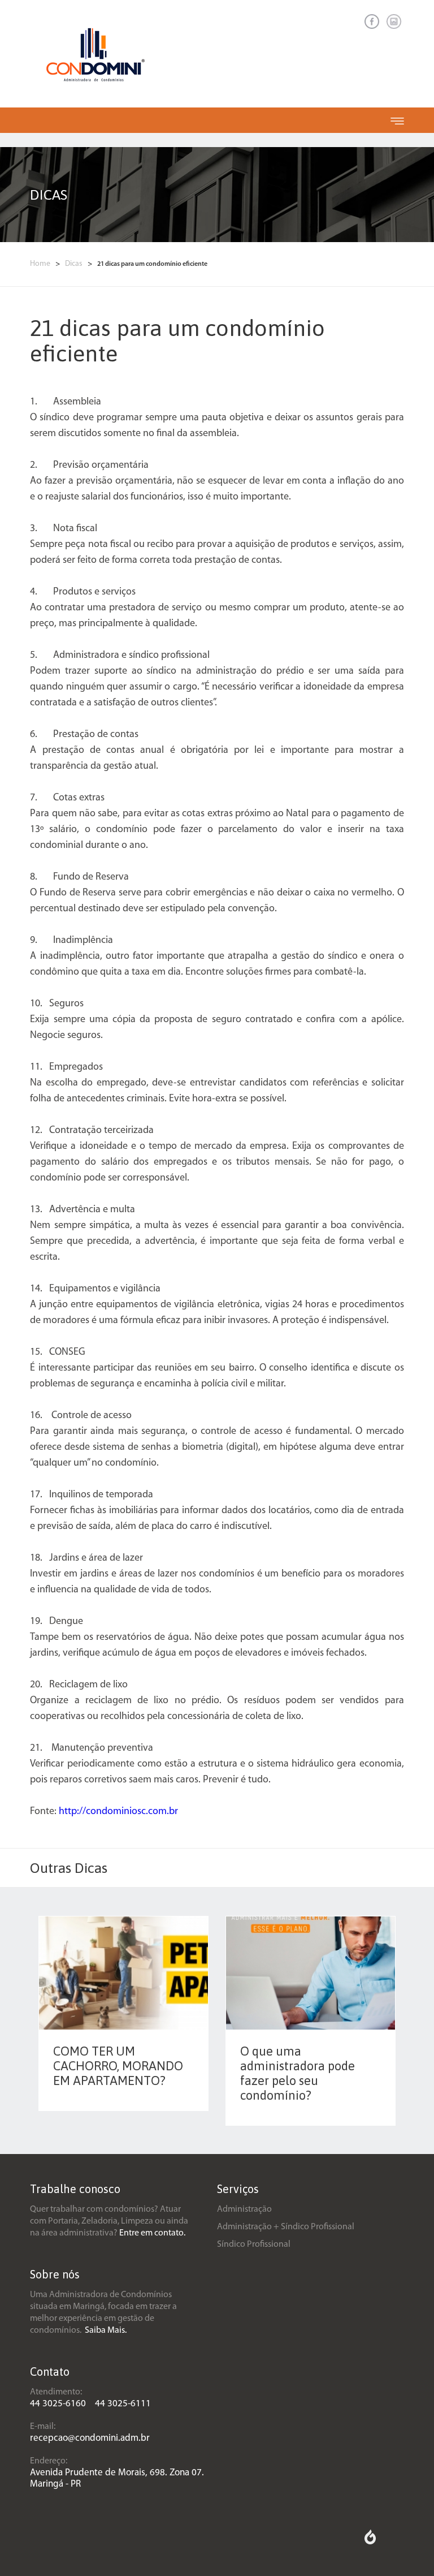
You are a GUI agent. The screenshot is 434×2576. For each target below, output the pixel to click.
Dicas (75, 264)
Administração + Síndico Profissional (286, 2227)
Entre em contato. (152, 2233)
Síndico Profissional (254, 2245)
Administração (244, 2209)
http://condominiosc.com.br (118, 1812)
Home (41, 264)
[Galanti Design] (370, 2542)
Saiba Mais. (106, 2331)
